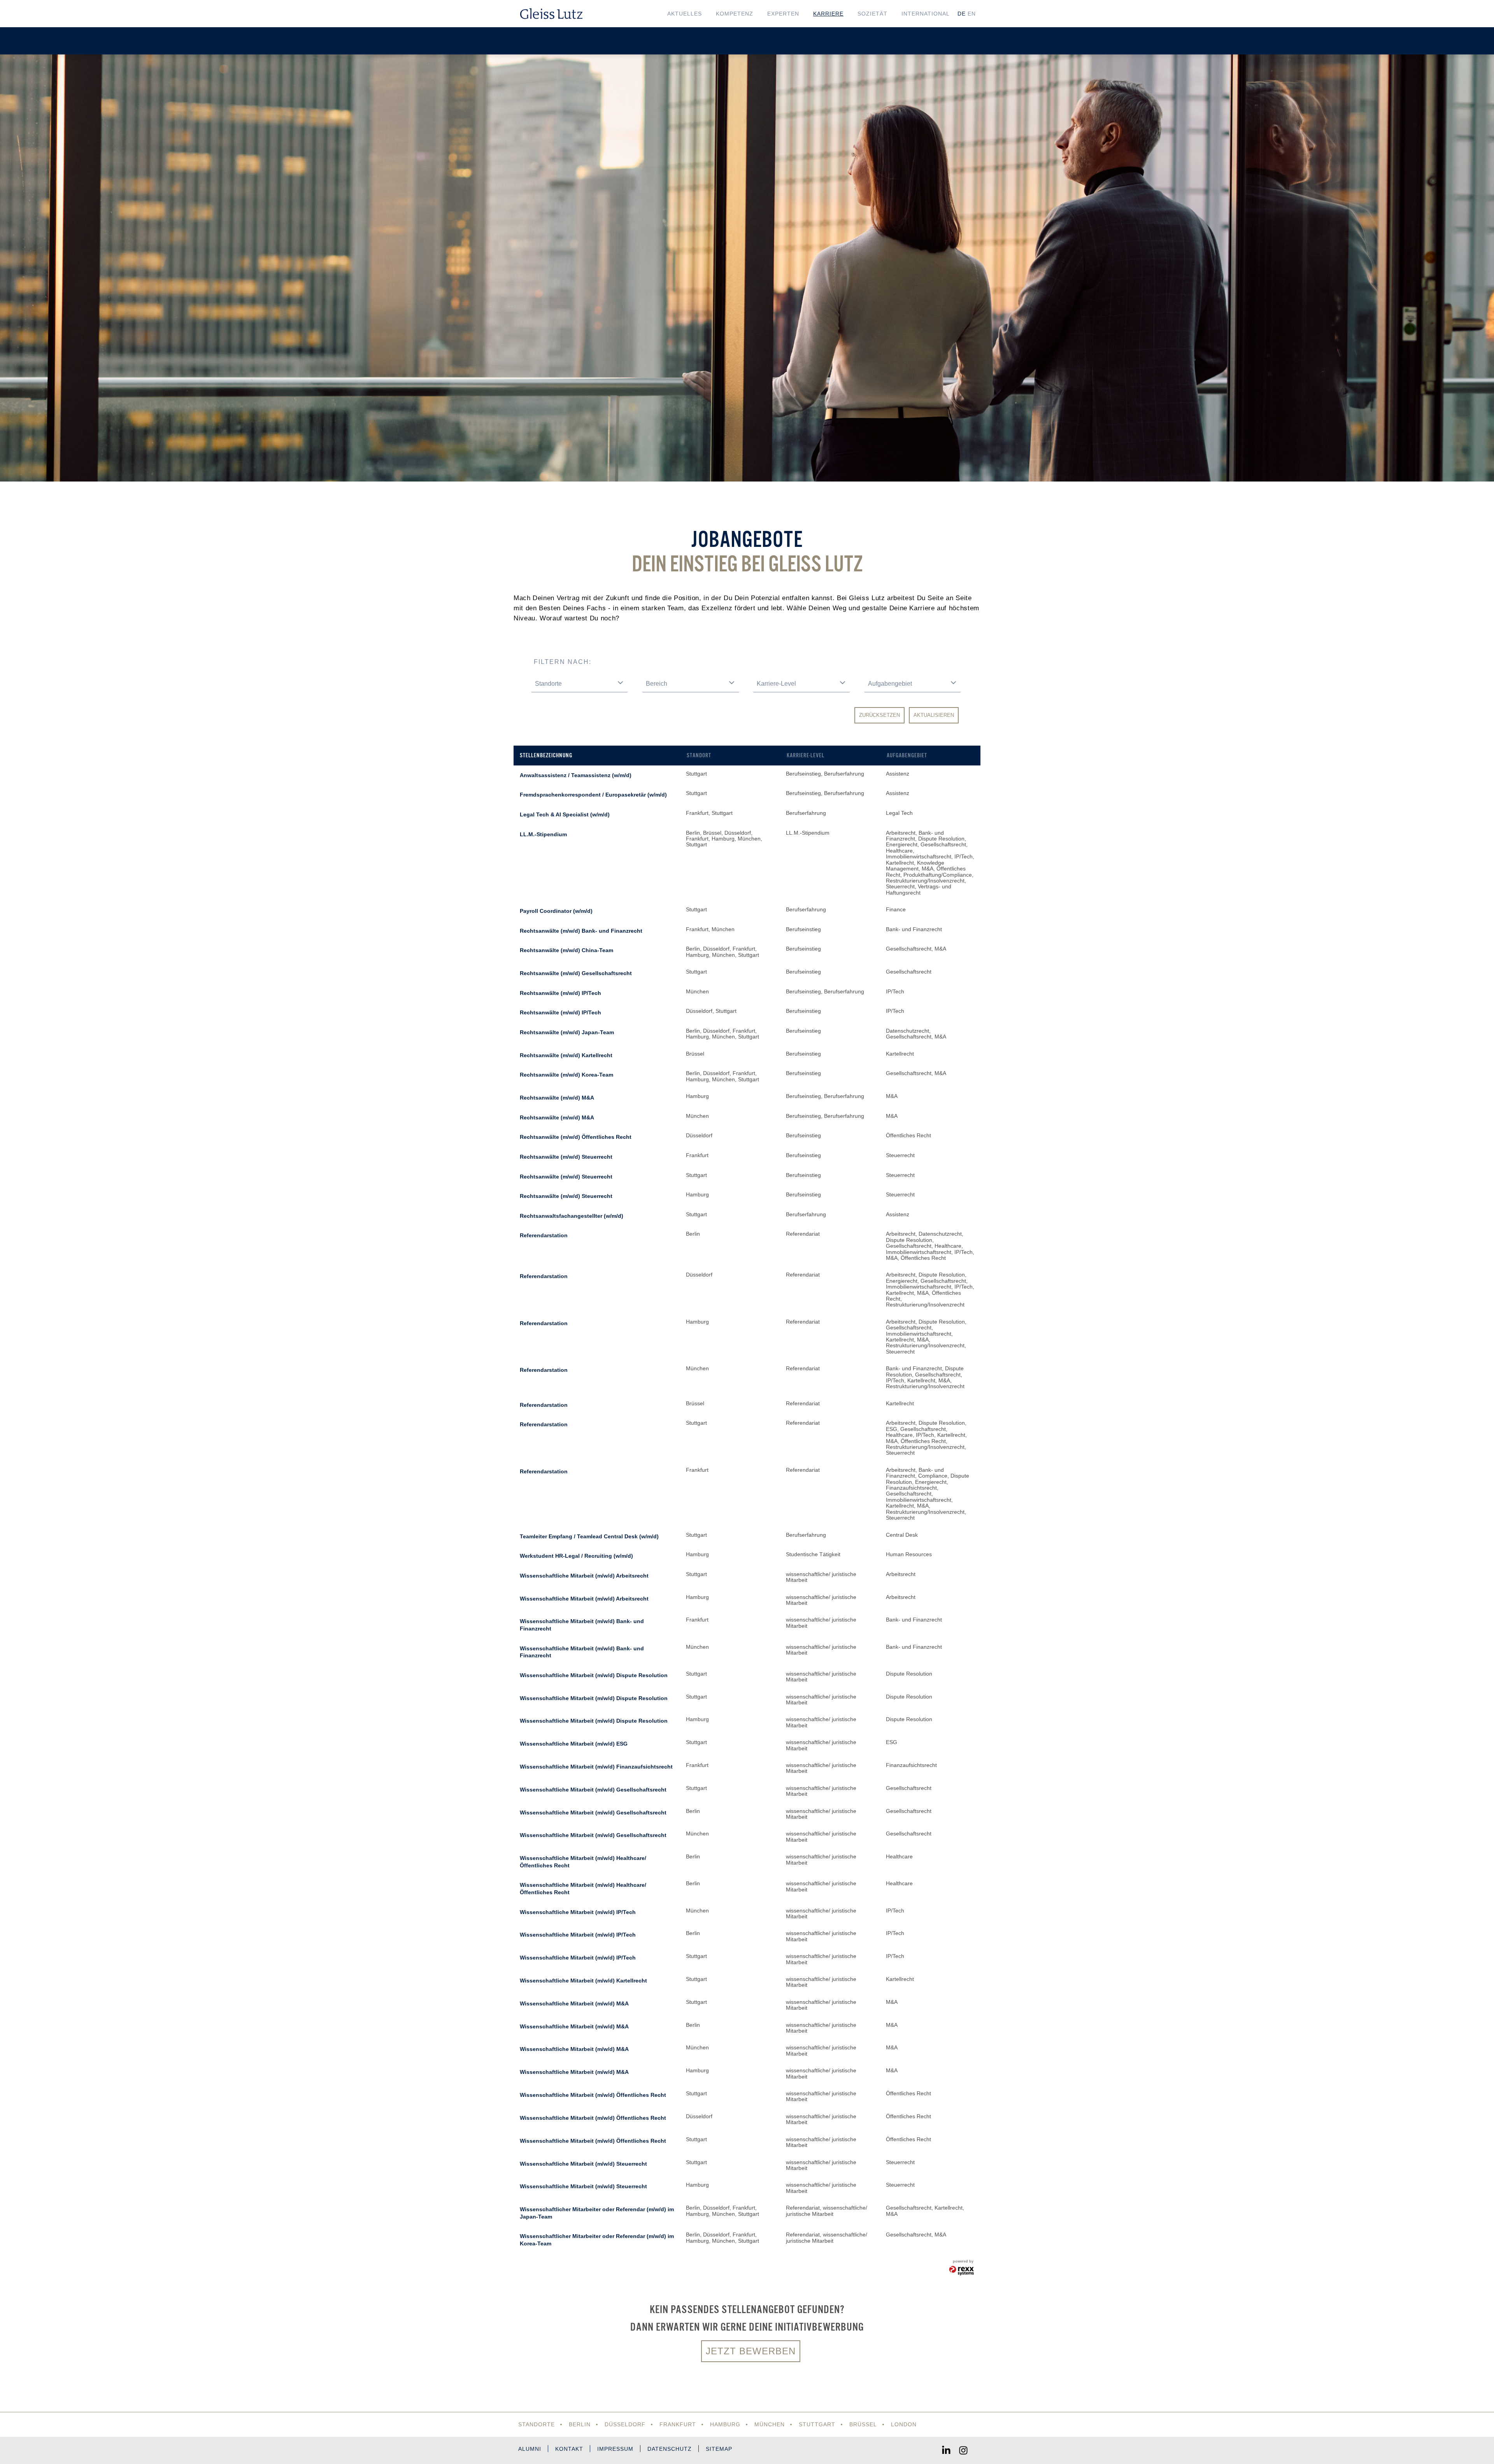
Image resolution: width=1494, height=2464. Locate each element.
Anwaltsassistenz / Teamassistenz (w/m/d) (576, 775)
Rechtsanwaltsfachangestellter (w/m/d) (572, 1216)
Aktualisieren (934, 715)
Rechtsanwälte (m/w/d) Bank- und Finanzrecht (581, 931)
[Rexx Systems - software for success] (962, 2271)
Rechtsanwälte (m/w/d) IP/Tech (560, 993)
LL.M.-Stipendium (543, 834)
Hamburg (725, 2424)
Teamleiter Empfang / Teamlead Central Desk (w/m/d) (589, 1536)
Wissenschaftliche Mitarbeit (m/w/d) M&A (574, 2003)
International (926, 14)
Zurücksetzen (879, 715)
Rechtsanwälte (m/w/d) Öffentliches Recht (576, 1137)
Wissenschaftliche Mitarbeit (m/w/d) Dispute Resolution (594, 1675)
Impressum (615, 2449)
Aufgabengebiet (907, 755)
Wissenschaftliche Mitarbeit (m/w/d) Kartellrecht (583, 1981)
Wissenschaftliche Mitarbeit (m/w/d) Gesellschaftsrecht (593, 1790)
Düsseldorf (625, 2424)
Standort (699, 755)
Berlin (580, 2424)
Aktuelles (685, 14)
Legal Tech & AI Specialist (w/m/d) (565, 814)
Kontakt (569, 2449)
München (770, 2424)
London (904, 2424)
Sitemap (719, 2449)
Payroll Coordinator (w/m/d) (556, 911)
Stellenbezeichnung (546, 755)
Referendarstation (544, 1235)
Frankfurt (678, 2424)
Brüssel (863, 2424)
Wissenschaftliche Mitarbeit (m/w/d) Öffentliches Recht (593, 2095)
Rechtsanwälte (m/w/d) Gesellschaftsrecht (576, 973)
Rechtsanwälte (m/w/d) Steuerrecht (566, 1157)
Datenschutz (670, 2449)
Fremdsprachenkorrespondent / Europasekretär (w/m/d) (593, 795)
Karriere (828, 14)
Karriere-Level (806, 755)
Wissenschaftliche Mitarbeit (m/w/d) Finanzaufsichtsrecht (596, 1767)
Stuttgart (817, 2424)
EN (972, 14)
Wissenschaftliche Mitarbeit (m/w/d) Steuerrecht (583, 2164)
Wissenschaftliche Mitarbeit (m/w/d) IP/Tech (578, 1912)
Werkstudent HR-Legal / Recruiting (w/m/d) (576, 1556)
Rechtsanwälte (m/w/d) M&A (557, 1098)
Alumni (530, 2449)
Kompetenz (735, 14)
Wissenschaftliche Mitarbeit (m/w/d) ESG (574, 1744)
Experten (783, 14)
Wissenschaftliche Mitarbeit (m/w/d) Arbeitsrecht (584, 1576)
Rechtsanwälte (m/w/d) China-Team (566, 950)
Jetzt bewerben (751, 2351)
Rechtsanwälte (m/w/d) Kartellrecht (566, 1055)
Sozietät (872, 14)
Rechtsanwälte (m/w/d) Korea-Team (566, 1075)
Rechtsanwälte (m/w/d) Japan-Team (567, 1032)
